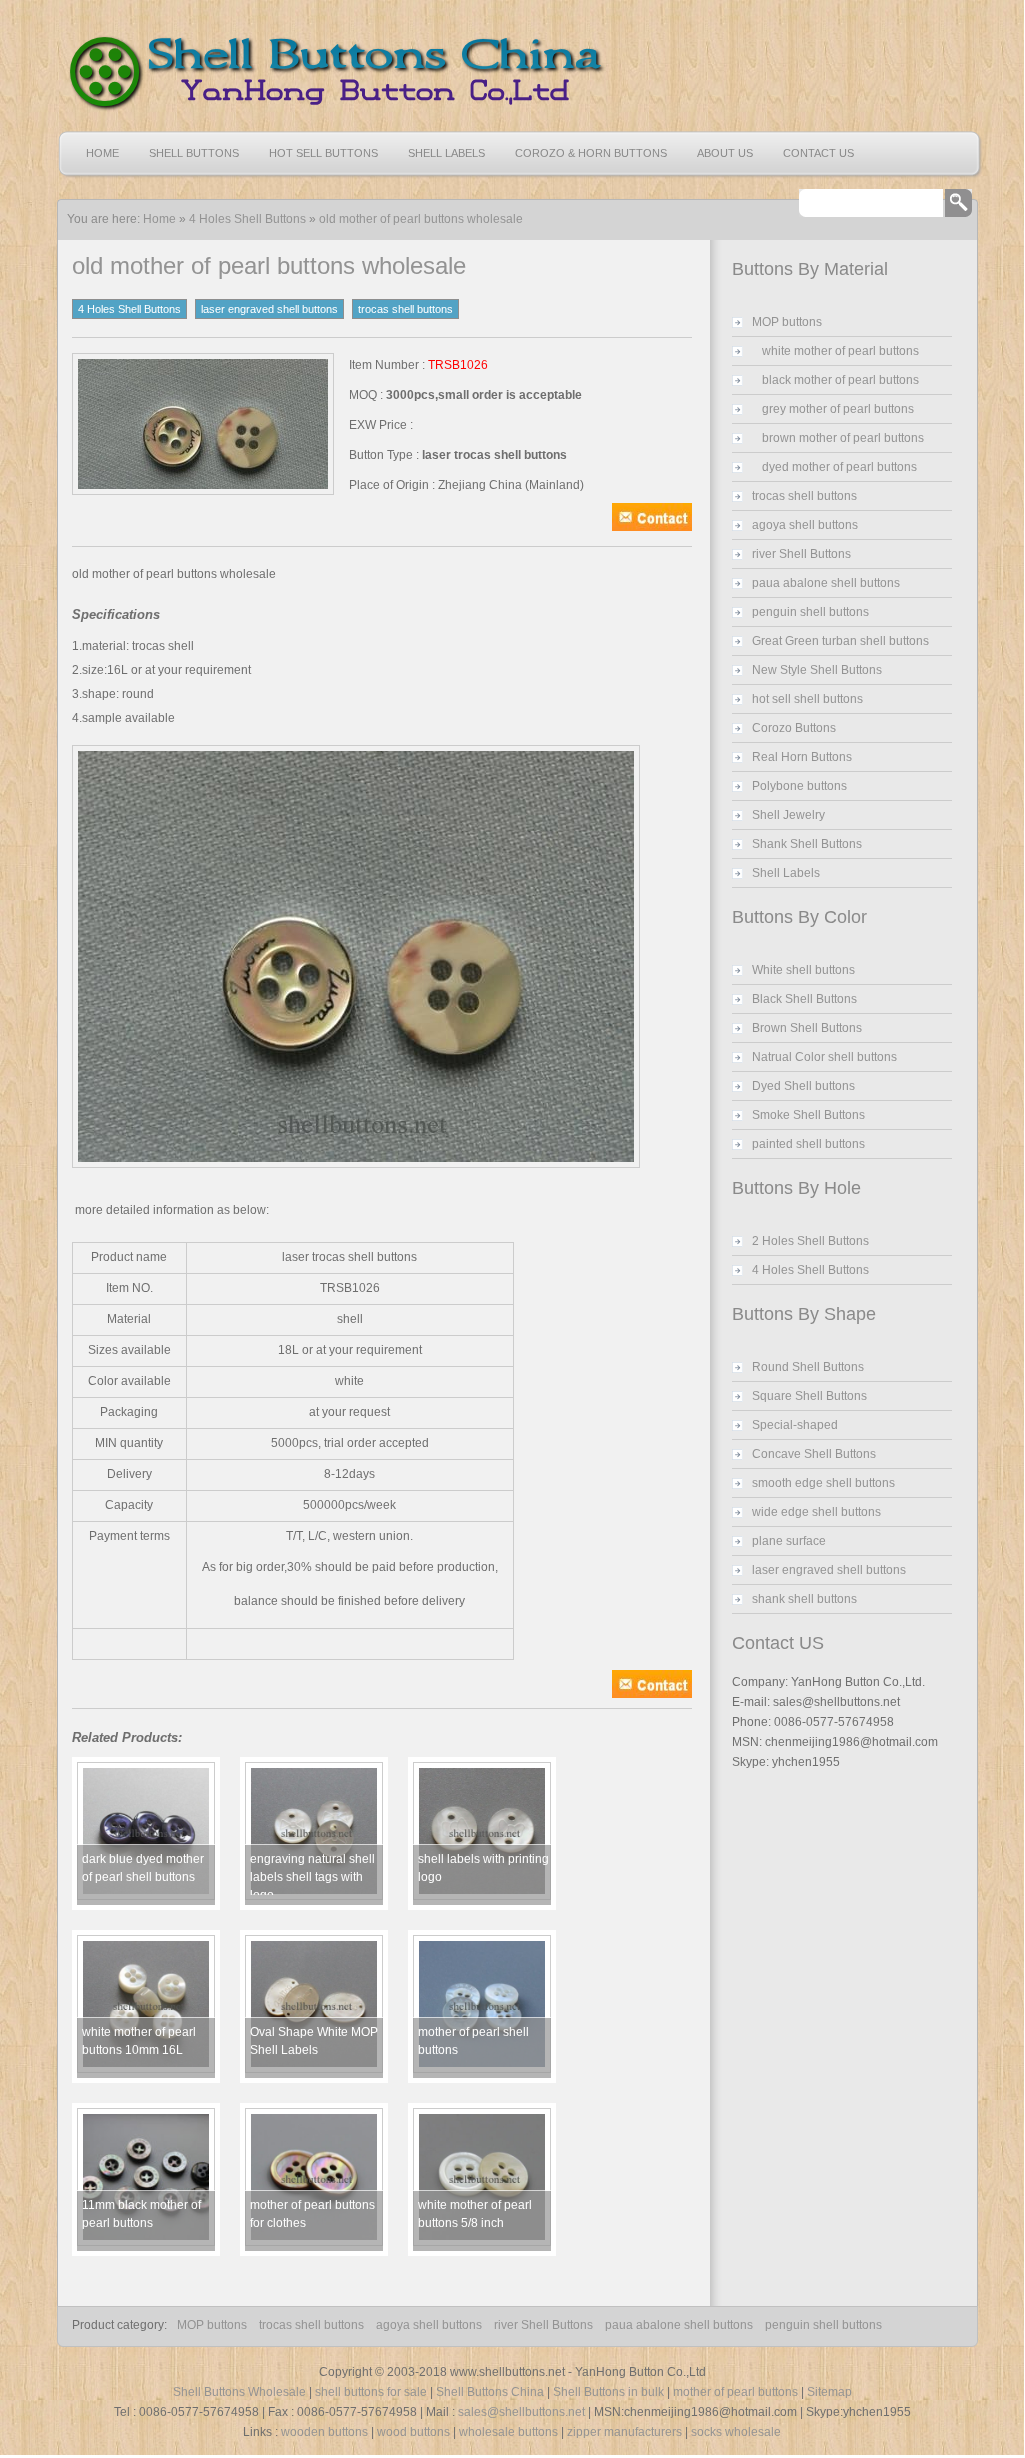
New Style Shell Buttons (817, 670)
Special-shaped (795, 1425)
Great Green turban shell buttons (840, 641)
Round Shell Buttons (808, 1367)
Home (102, 153)
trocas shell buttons (405, 309)
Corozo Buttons (794, 728)
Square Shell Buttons (809, 1396)
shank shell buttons (804, 1599)
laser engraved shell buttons (269, 309)
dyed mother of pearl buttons (839, 467)
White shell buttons (803, 970)
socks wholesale (736, 2432)
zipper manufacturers (624, 2432)
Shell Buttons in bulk (608, 2392)
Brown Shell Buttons (807, 1028)
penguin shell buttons (810, 612)
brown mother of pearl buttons (843, 438)
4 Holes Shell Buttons (247, 219)
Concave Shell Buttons (814, 1454)
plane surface (789, 1541)
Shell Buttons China (490, 2392)
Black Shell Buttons (804, 999)
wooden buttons (324, 2432)
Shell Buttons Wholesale (239, 2392)
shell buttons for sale (371, 2392)
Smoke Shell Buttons (808, 1115)
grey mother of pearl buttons (838, 409)
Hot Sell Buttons (323, 153)
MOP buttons (787, 322)
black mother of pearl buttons (840, 380)
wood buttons (413, 2432)
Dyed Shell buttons (803, 1086)
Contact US (818, 153)
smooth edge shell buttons (823, 1483)
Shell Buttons (194, 153)
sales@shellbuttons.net (521, 2412)
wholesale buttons (508, 2432)
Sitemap (829, 2392)
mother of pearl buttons (735, 2392)
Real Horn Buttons (802, 757)
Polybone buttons (799, 786)
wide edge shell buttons (816, 1512)
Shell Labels (446, 153)
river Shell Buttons (801, 554)
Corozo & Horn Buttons (591, 153)
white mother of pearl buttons (840, 351)
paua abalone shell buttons (826, 583)
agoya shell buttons (805, 525)
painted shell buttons (808, 1144)
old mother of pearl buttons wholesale (421, 219)
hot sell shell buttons (807, 699)
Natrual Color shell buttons (824, 1057)
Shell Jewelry (788, 815)
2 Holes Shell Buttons (810, 1241)
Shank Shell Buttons (807, 844)
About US (725, 153)
